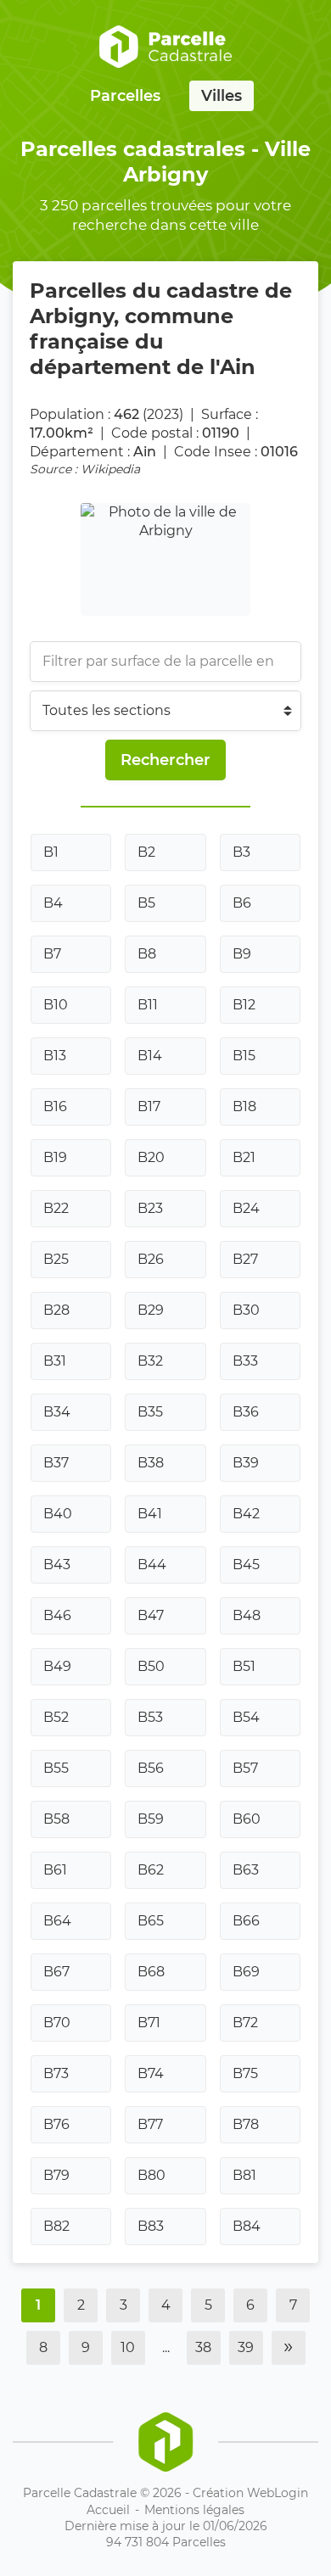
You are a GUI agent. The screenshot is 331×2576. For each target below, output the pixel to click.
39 (246, 2347)
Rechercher (165, 760)
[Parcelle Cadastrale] (165, 47)
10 (128, 2347)
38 (203, 2347)
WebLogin (278, 2493)
